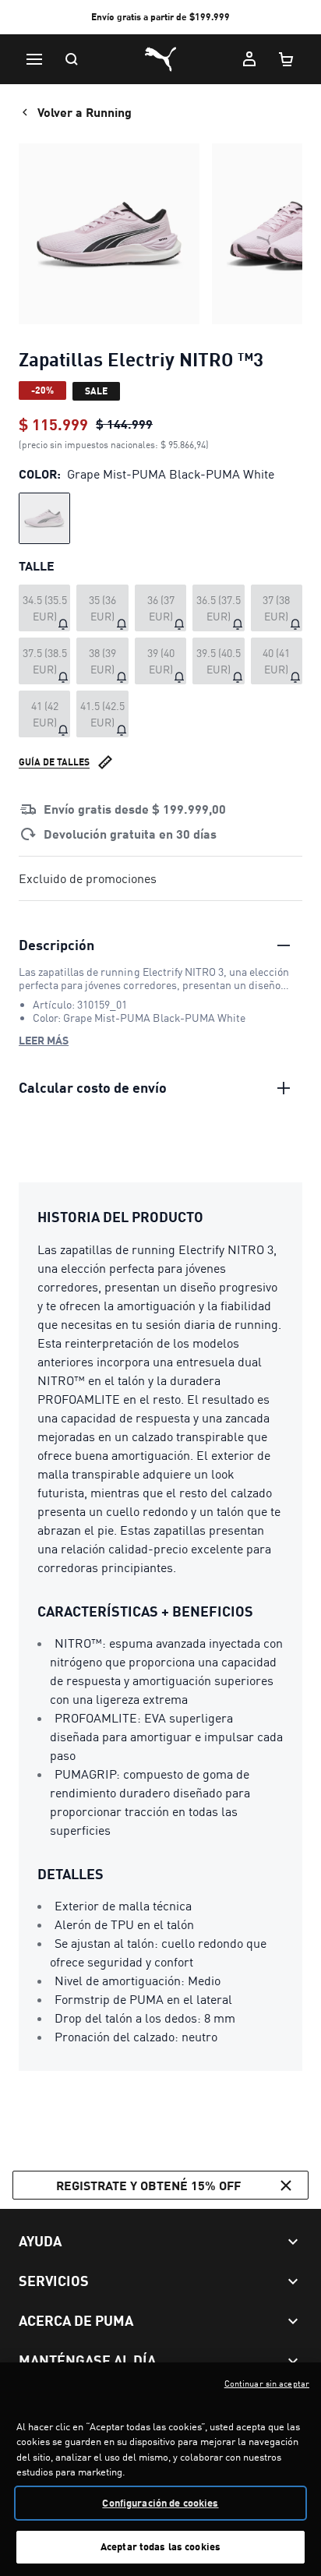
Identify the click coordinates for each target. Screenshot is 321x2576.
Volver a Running (85, 112)
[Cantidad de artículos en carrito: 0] (287, 59)
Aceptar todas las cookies (160, 2546)
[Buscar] (72, 59)
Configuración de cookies (160, 2503)
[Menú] (34, 59)
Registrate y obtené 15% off (148, 2185)
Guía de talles (54, 762)
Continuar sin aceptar (267, 2383)
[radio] (44, 518)
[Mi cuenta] (249, 59)
